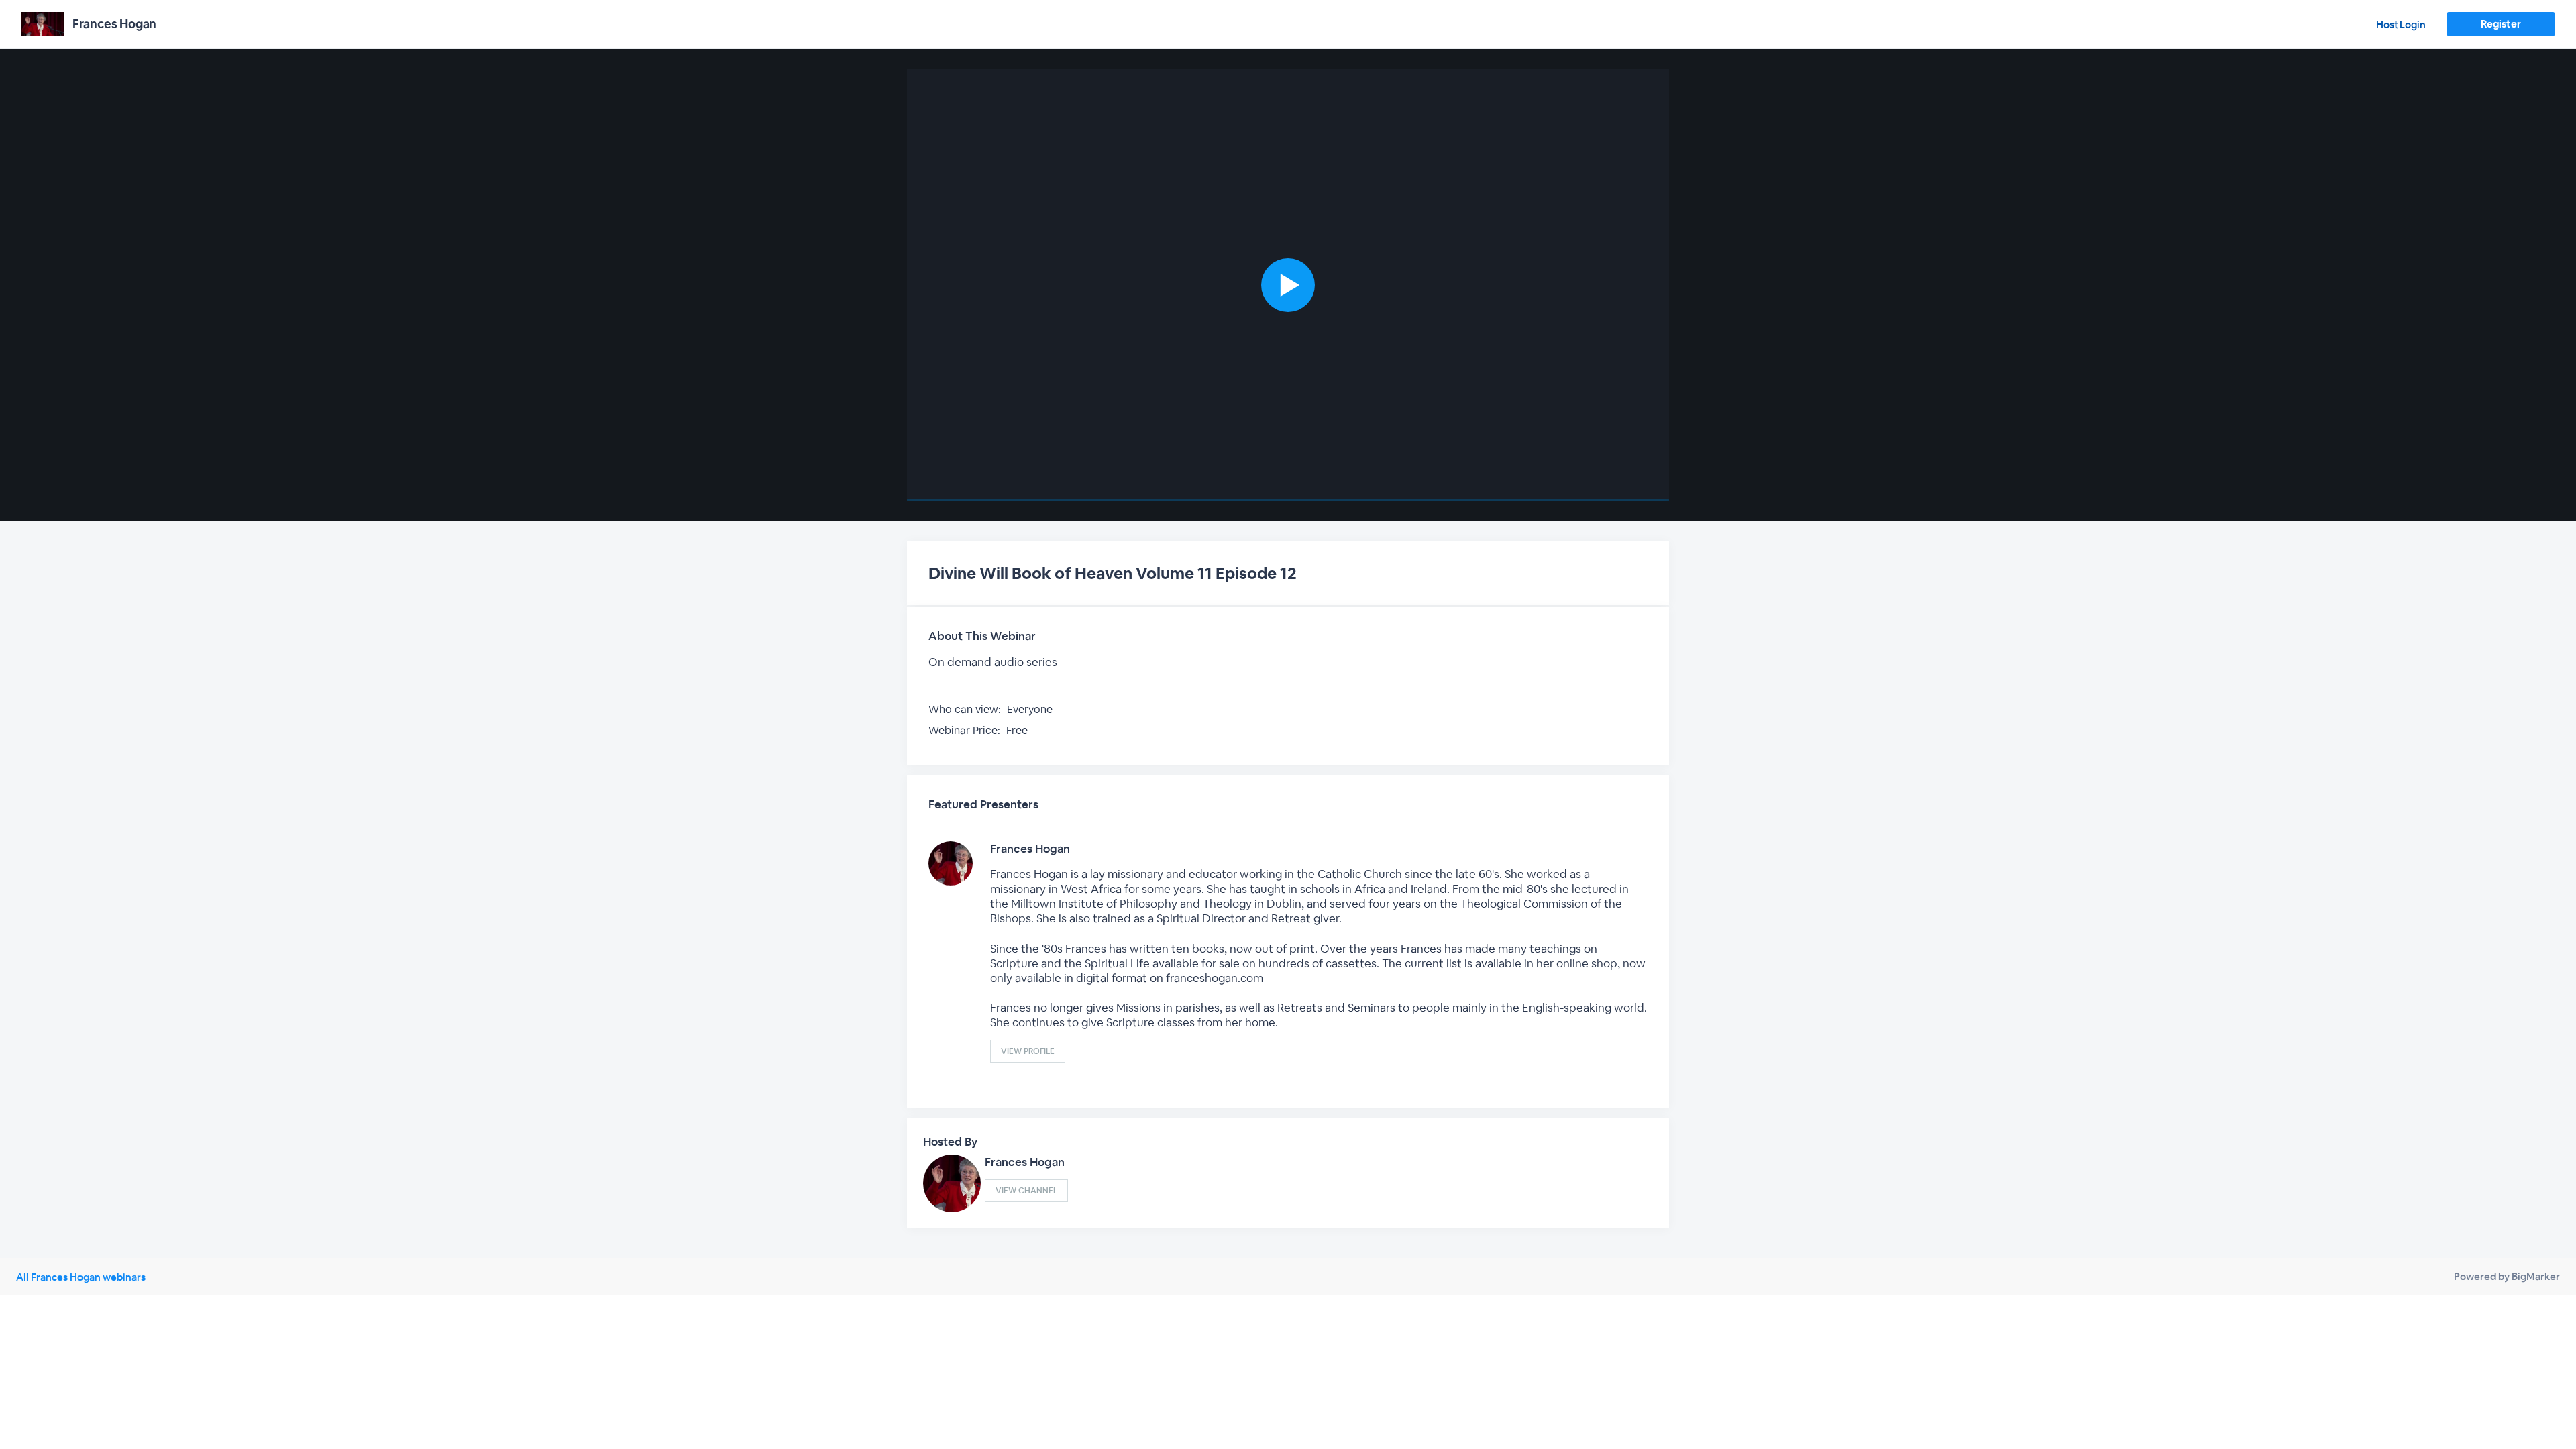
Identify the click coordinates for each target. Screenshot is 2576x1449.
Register (2501, 24)
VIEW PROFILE (1028, 1051)
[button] (1288, 285)
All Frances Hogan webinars (81, 1277)
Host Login (2401, 24)
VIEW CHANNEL (1026, 1191)
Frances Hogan (1030, 849)
